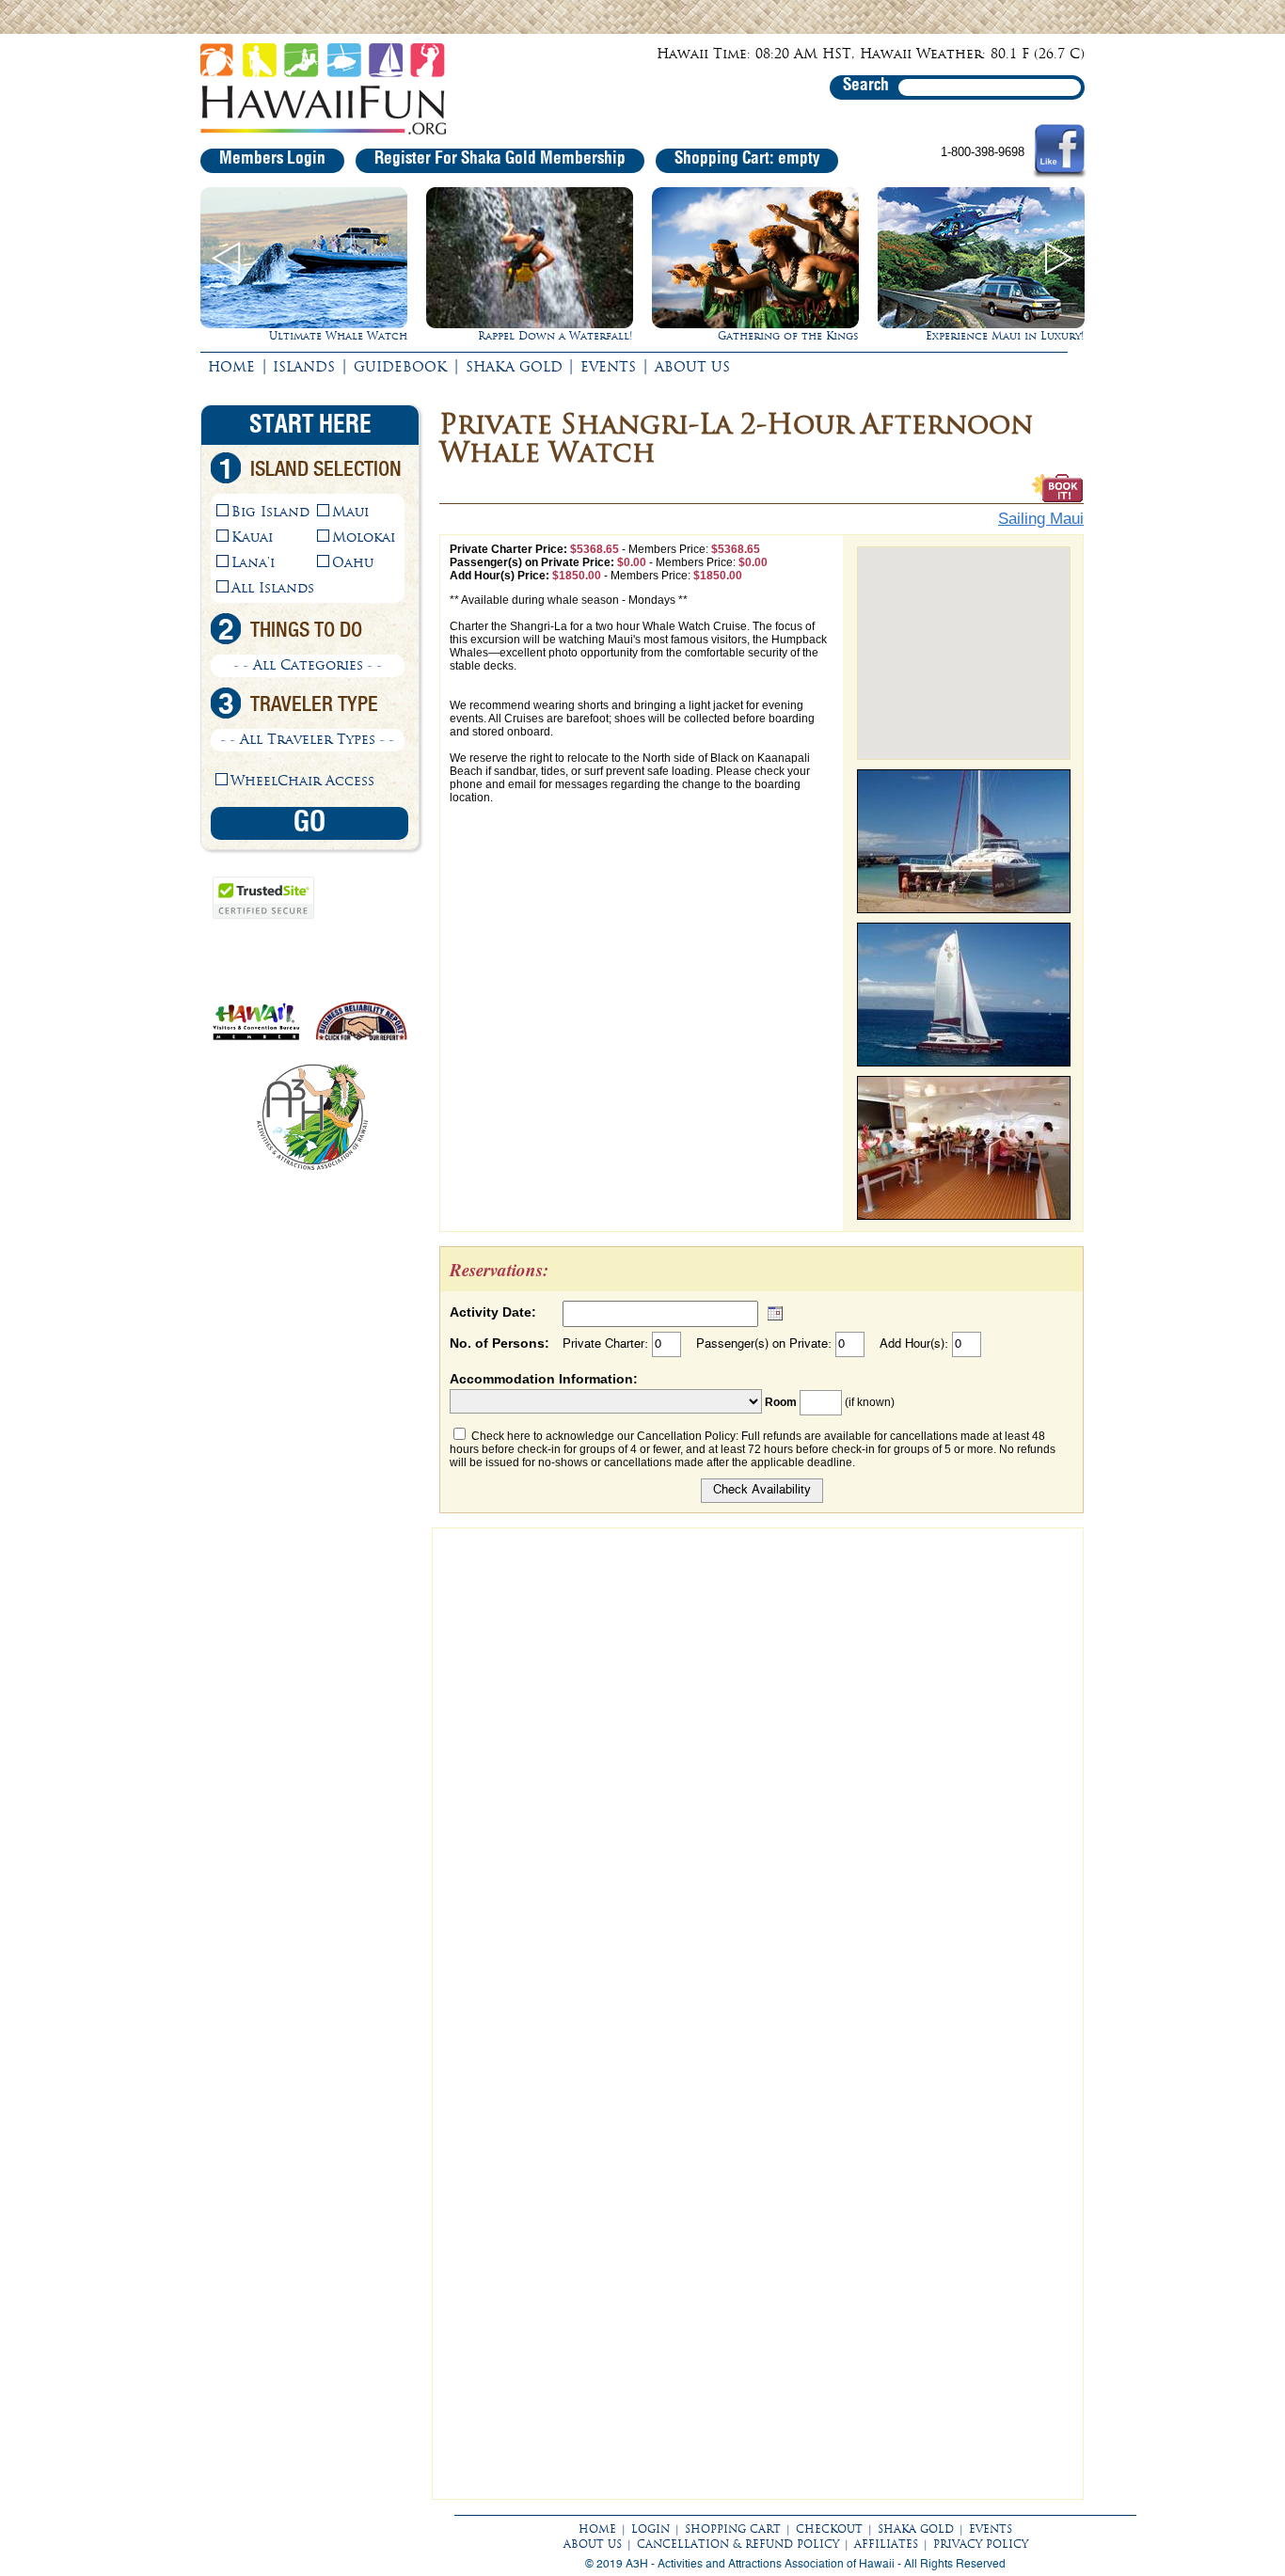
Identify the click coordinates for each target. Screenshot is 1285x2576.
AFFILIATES (886, 2544)
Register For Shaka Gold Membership (500, 159)
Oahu (353, 562)
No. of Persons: (500, 1343)
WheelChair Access (302, 781)
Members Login (272, 159)
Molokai (364, 537)
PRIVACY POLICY (981, 2544)
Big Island (270, 512)
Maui (350, 512)
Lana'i (253, 562)
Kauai (252, 537)
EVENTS (608, 367)
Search (866, 86)
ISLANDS (304, 367)
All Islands (273, 588)
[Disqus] (758, 1773)
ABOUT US (692, 367)
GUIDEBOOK (400, 367)
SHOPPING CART (733, 2529)
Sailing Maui (1041, 519)
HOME (231, 367)
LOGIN (650, 2529)
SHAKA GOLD (514, 367)
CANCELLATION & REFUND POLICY (738, 2544)
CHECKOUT (829, 2529)
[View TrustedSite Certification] (263, 915)
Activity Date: (493, 1312)
